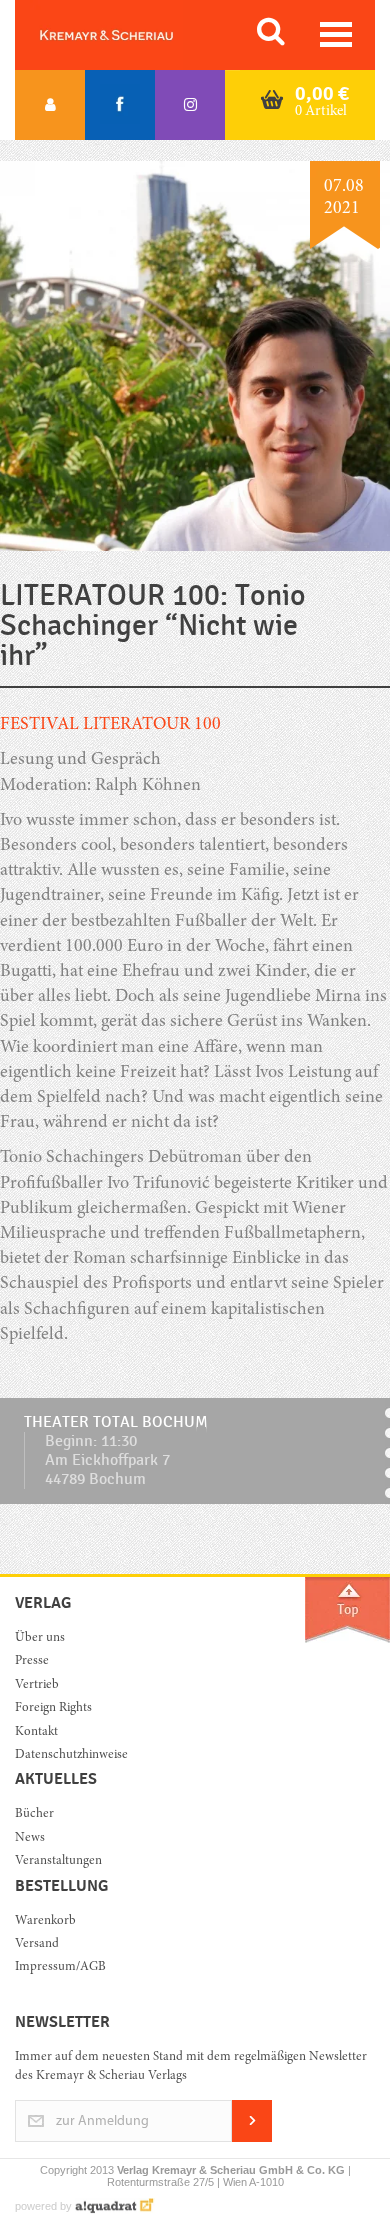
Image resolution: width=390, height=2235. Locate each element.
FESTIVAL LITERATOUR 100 (110, 725)
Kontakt (36, 1732)
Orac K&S (130, 35)
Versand (37, 1944)
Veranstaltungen (58, 1861)
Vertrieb (37, 1685)
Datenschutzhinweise (71, 1755)
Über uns (40, 1638)
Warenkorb (45, 1921)
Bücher (34, 1814)
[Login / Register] (50, 105)
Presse (32, 1661)
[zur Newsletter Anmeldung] (252, 2138)
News (30, 1838)
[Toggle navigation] (336, 34)
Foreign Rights (53, 1708)
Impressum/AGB (60, 1967)
